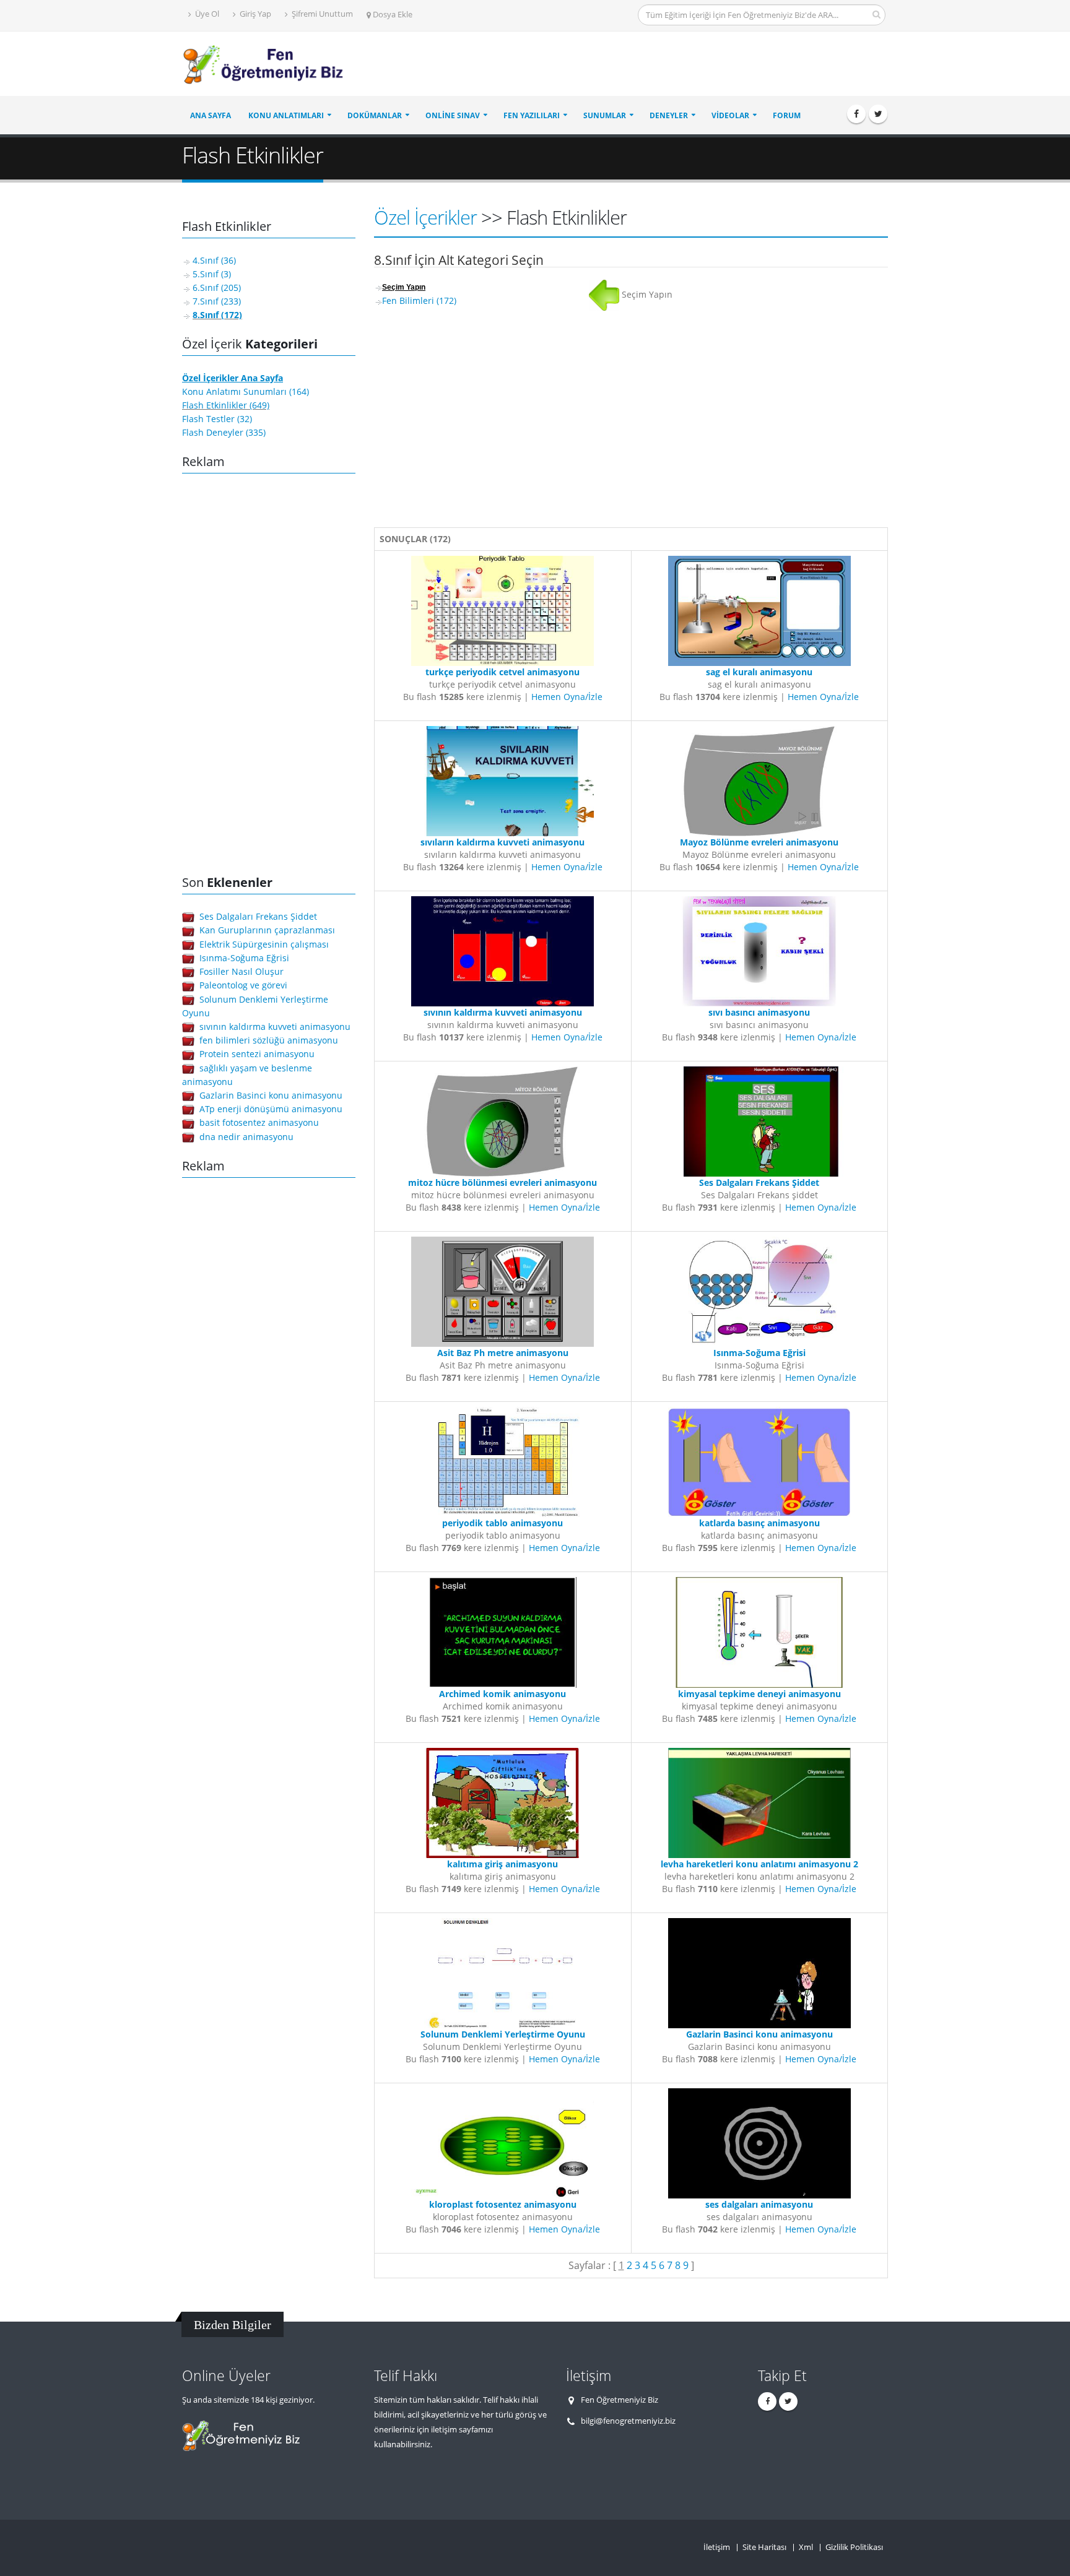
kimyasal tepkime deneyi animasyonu (759, 1694)
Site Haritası (764, 2547)
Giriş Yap (254, 14)
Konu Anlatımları (286, 115)
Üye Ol (206, 14)
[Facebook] (856, 114)
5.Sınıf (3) (212, 274)
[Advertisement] (663, 64)
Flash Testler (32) (217, 419)
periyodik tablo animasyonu (502, 1523)
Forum (787, 115)
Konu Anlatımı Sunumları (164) (246, 391)
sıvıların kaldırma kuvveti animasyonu (502, 842)
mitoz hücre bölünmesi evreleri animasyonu (502, 1182)
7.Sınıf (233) (217, 301)
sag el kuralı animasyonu (759, 672)
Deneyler (669, 115)
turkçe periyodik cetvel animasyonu (502, 672)
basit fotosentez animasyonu (259, 1122)
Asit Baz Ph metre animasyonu (503, 1353)
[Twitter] (878, 114)
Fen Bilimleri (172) (419, 300)
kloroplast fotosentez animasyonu (503, 2204)
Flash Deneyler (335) (224, 432)
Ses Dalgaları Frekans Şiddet (258, 916)
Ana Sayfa (211, 115)
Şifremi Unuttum (321, 14)
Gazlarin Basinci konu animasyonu (271, 1095)
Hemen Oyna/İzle (567, 697)
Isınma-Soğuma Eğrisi (244, 958)
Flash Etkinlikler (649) (226, 405)
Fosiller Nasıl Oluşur (241, 971)
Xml (806, 2547)
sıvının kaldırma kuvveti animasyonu (275, 1027)
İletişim (717, 2547)
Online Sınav (453, 115)
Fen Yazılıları (532, 115)
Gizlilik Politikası (854, 2547)
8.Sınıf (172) (217, 315)
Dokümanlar (375, 115)
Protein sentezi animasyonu (257, 1054)
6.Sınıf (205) (217, 287)
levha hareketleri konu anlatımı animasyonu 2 (759, 1864)
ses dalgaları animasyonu (759, 2204)
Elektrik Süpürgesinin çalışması (264, 944)
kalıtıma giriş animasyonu (502, 1864)
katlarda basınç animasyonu (759, 1523)
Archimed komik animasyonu (502, 1694)
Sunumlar (605, 115)
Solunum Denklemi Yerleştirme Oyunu (503, 2034)
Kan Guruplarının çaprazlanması (267, 930)
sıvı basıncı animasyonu (759, 1012)
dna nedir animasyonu (246, 1137)
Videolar (730, 115)
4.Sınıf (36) (214, 260)
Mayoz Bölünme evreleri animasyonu (759, 842)
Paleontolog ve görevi (243, 985)
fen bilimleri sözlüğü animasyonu (269, 1040)
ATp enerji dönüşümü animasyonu (271, 1109)
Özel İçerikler (425, 217)
